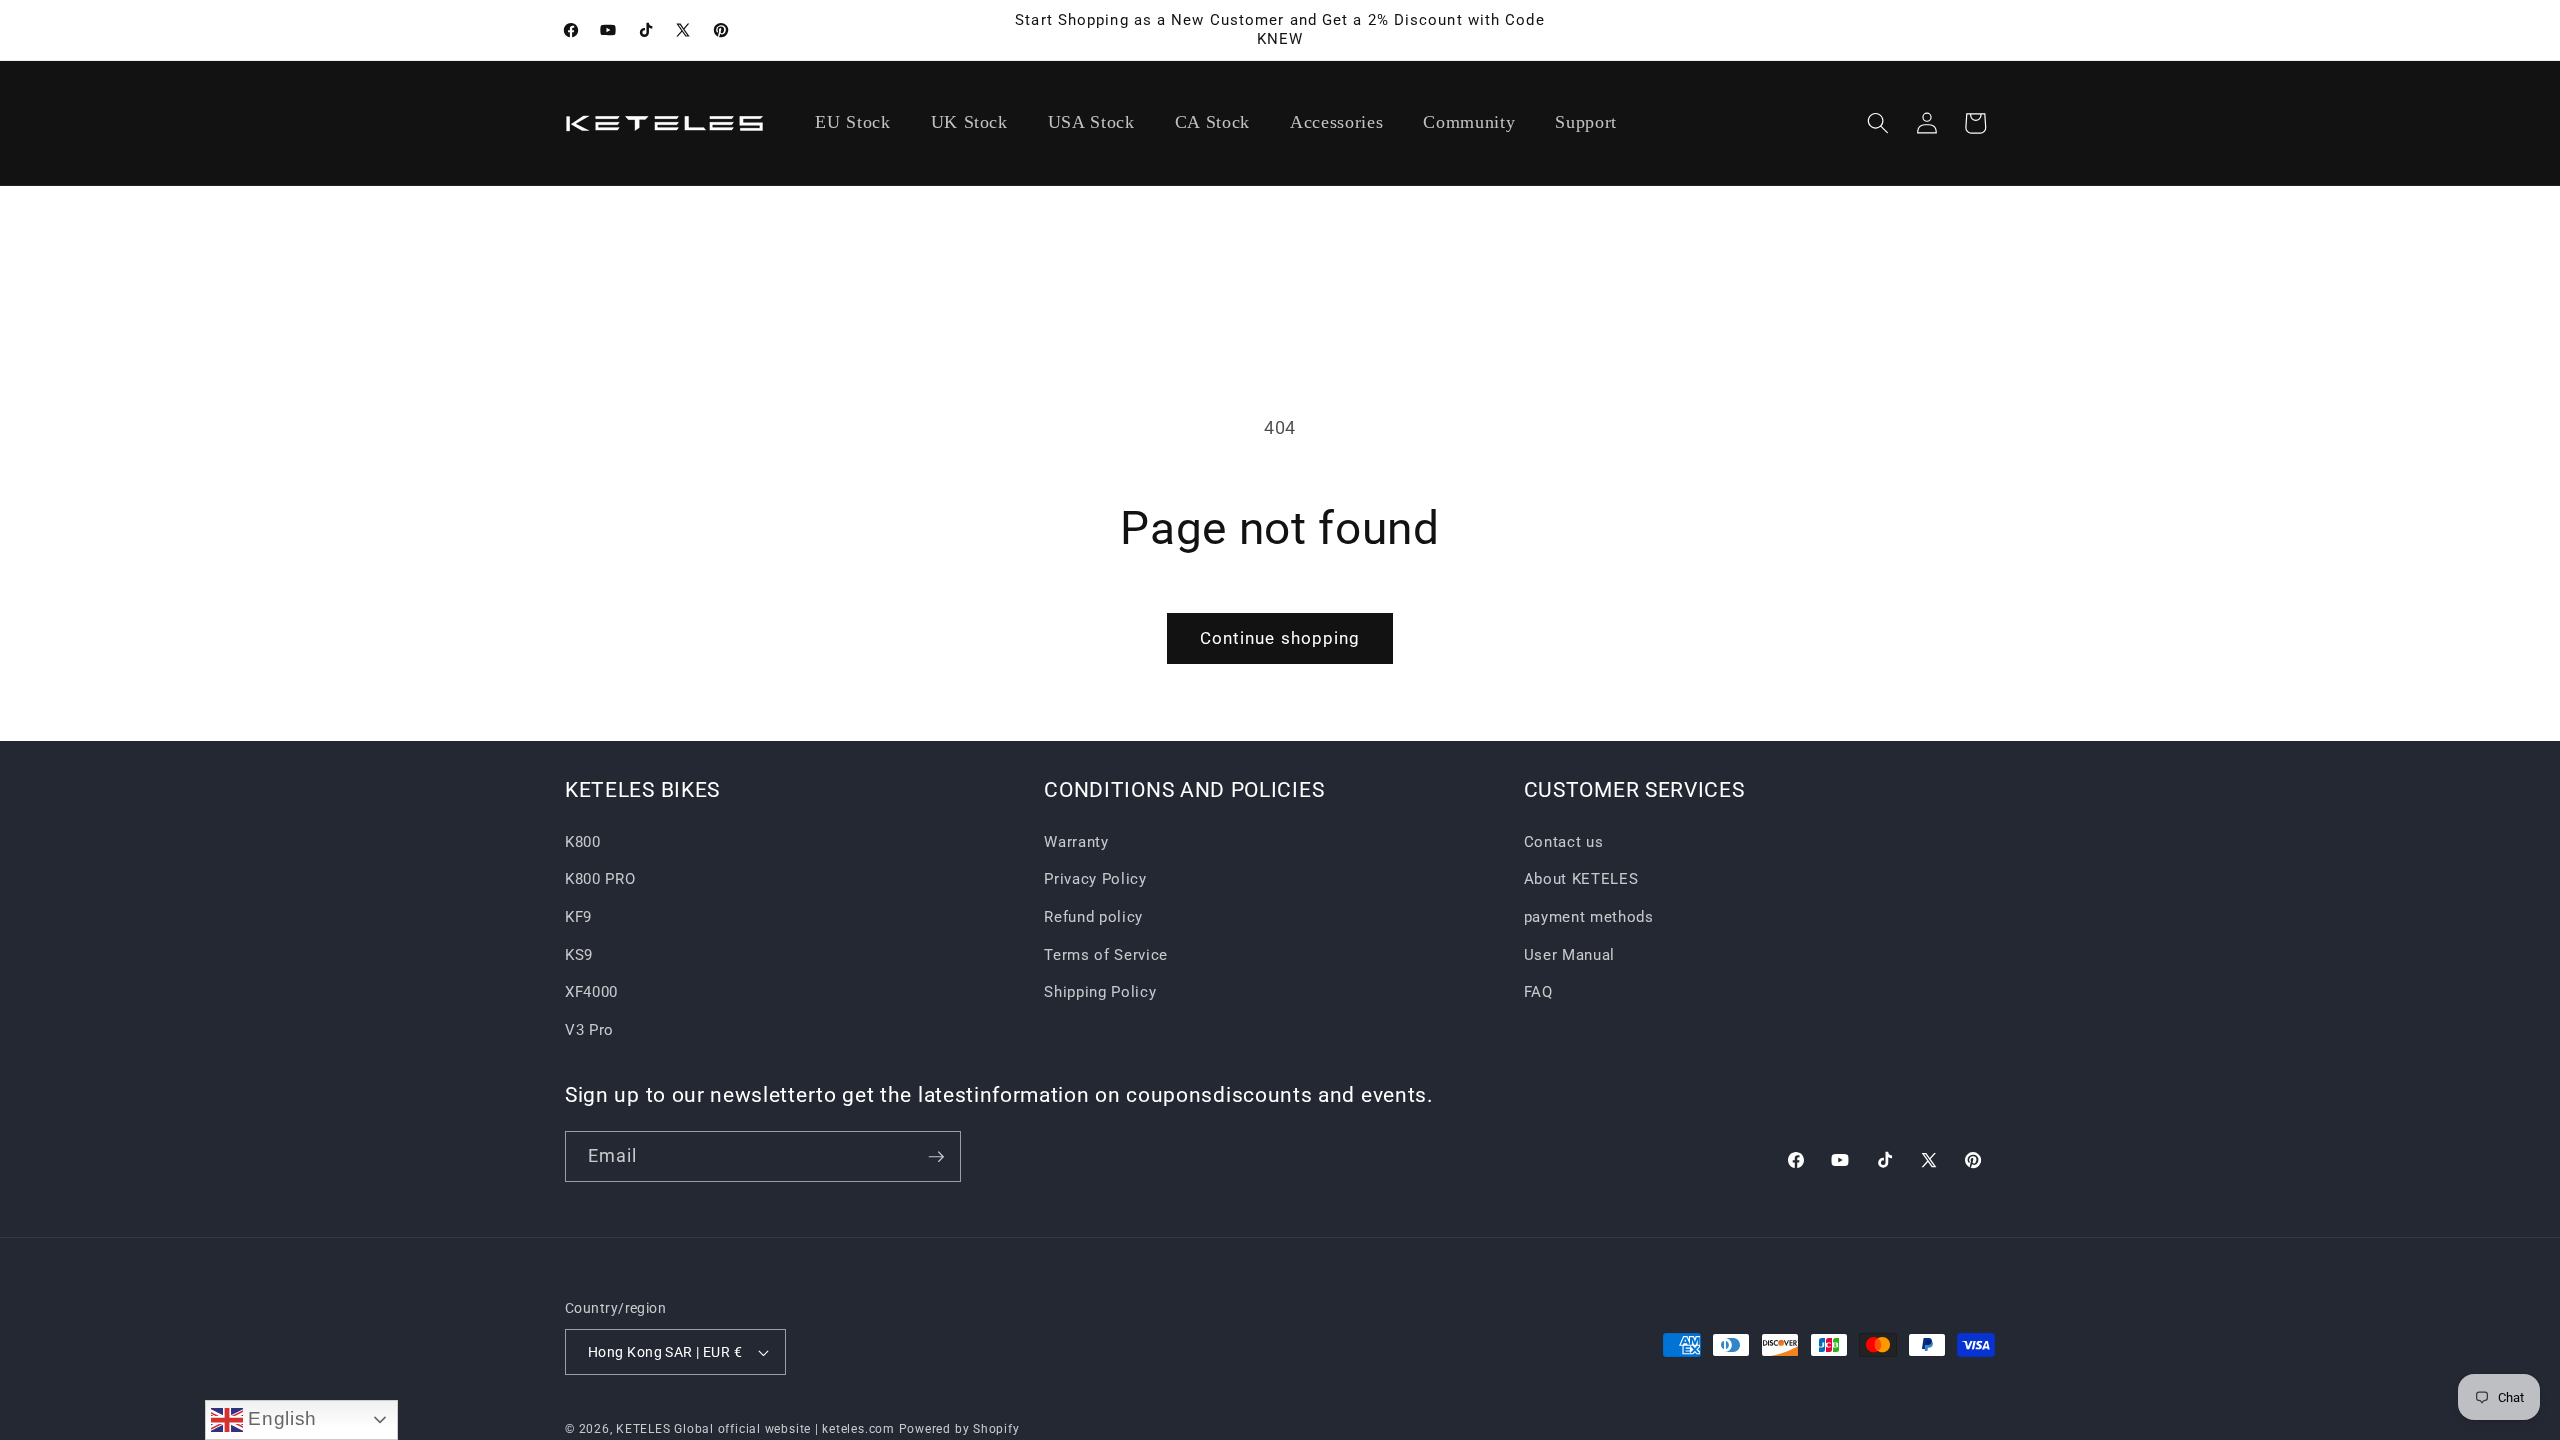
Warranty (1076, 842)
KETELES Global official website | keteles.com (755, 1429)
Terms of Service (1106, 955)
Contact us (1564, 842)
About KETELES (1581, 879)
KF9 (578, 917)
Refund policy (1093, 917)
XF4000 (591, 992)
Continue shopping (1280, 638)
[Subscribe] (936, 1157)
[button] (1878, 123)
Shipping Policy (1100, 992)
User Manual (1569, 955)
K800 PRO (600, 879)
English (280, 1418)
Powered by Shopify (959, 1429)
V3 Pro (589, 1030)
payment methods (1589, 917)
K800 (583, 842)
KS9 (579, 955)
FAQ (1538, 992)
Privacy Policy (1095, 879)
